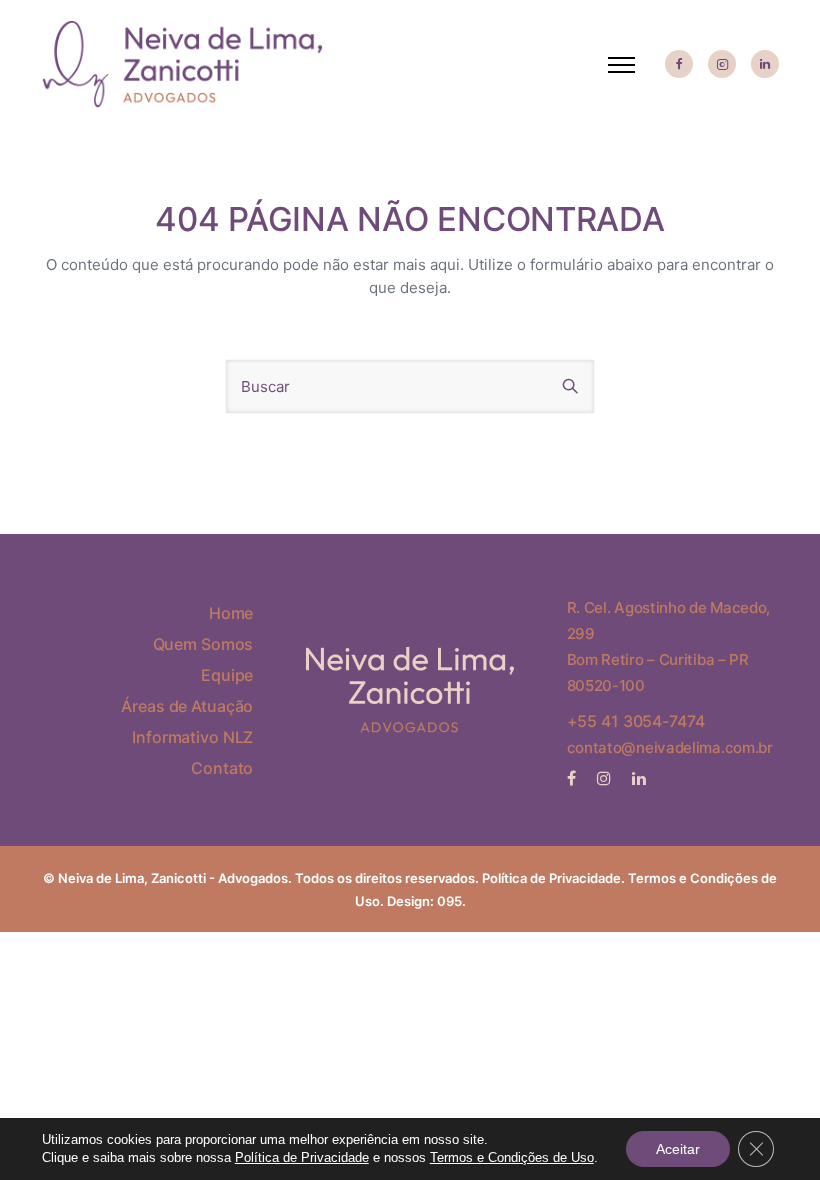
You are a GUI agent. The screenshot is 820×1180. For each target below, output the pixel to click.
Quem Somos (203, 644)
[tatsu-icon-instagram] (607, 778)
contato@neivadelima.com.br (670, 747)
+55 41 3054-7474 (636, 721)
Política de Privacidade (551, 878)
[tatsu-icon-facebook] (679, 65)
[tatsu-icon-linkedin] (765, 65)
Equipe (227, 675)
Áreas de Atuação (187, 706)
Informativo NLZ (192, 737)
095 (449, 901)
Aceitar (678, 1149)
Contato (222, 768)
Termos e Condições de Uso (512, 1157)
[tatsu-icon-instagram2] (722, 65)
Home (231, 613)
